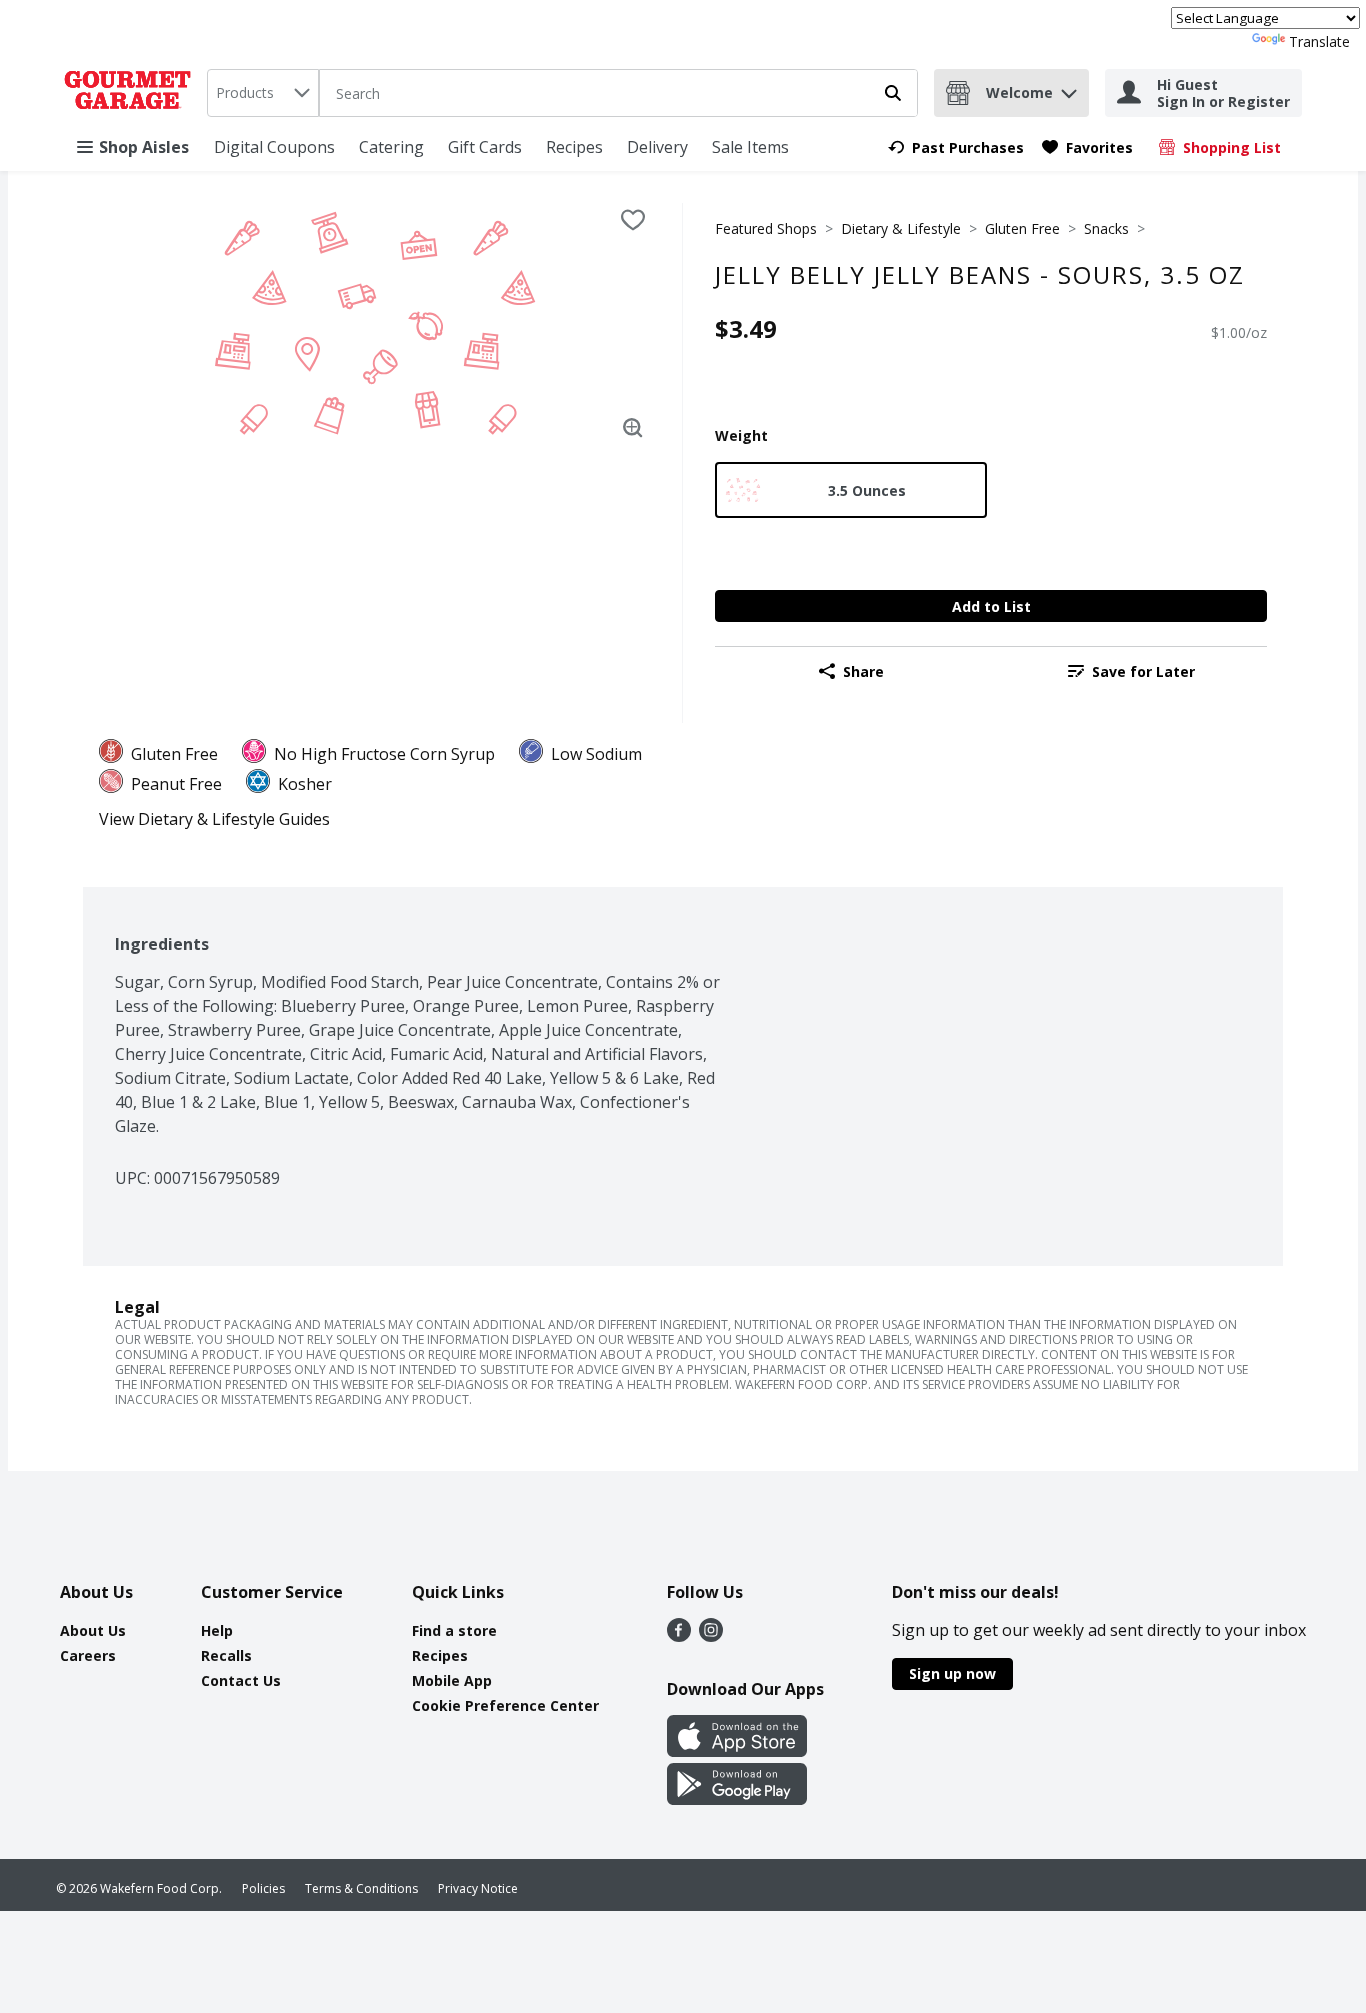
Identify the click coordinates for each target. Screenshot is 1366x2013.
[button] (1069, 88)
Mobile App (452, 1680)
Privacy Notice (478, 1888)
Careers (88, 1655)
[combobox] (263, 93)
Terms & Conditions (361, 1888)
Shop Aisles (144, 147)
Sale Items (750, 147)
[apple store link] (737, 1751)
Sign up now (952, 1673)
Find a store (454, 1630)
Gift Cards (485, 147)
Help (217, 1630)
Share (863, 671)
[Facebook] (679, 1636)
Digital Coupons (274, 147)
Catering (391, 147)
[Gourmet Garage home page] (131, 93)
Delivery (657, 147)
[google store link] (737, 1799)
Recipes (574, 147)
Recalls (226, 1655)
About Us (93, 1630)
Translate (1319, 41)
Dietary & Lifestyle (901, 228)
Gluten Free (1022, 228)
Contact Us (241, 1680)
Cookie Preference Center (505, 1705)
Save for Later (1143, 671)
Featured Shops (766, 228)
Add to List (991, 606)
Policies (263, 1888)
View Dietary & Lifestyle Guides (214, 819)
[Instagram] (711, 1636)
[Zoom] (633, 428)
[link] (956, 147)
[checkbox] (633, 220)
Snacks (1106, 228)
